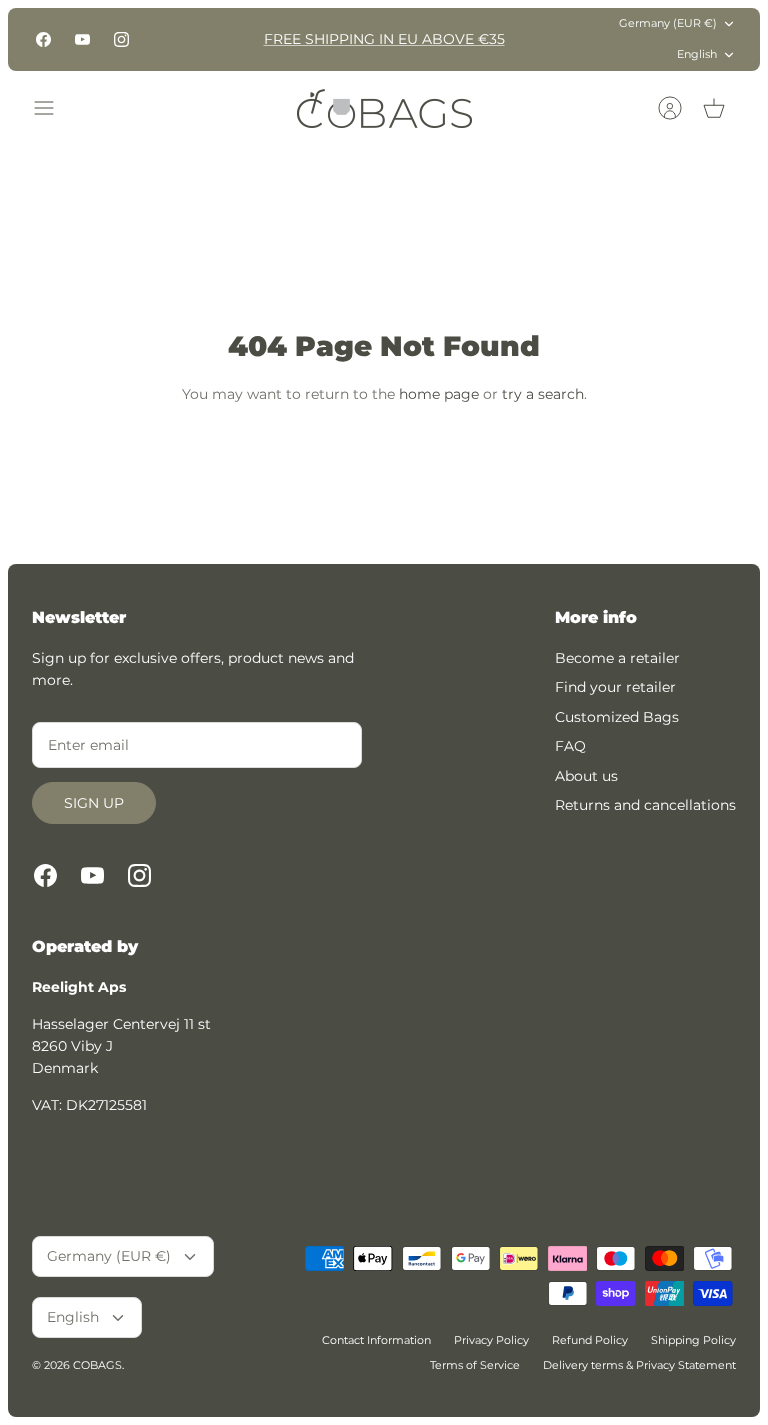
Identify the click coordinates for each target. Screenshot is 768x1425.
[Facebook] (43, 39)
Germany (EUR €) (668, 23)
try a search (543, 394)
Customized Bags (617, 717)
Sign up (94, 803)
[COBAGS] (384, 108)
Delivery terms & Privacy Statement (639, 1365)
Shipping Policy (693, 1340)
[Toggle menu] (54, 108)
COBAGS (97, 1365)
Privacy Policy (491, 1340)
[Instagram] (121, 39)
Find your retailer (615, 687)
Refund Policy (590, 1340)
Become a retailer (617, 658)
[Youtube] (82, 39)
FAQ (570, 746)
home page (439, 394)
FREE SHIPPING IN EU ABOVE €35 (384, 39)
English (697, 54)
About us (586, 776)
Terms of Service (475, 1365)
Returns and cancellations (645, 805)
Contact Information (376, 1340)
